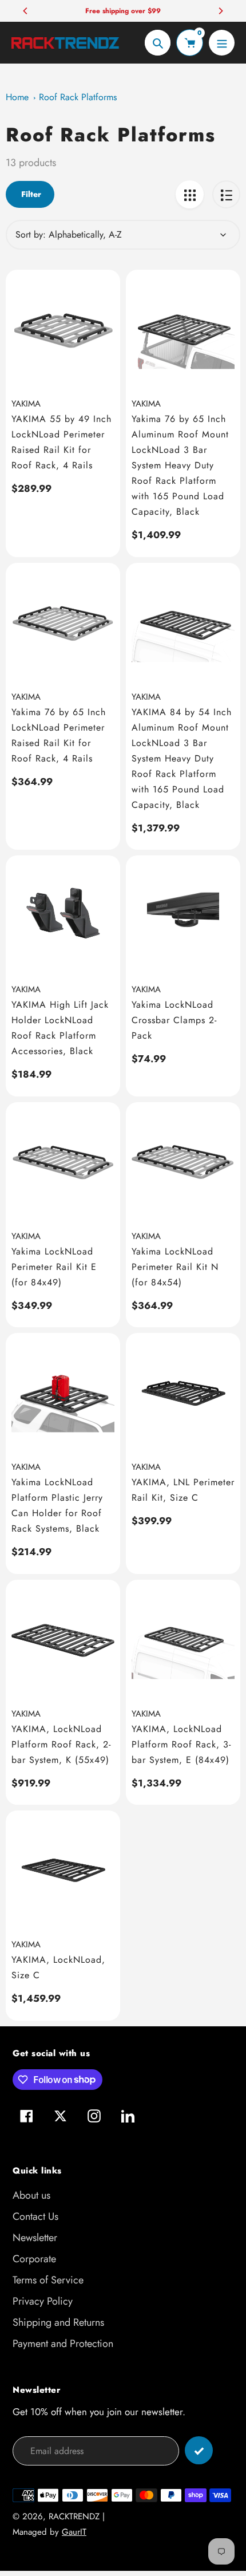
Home (17, 97)
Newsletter (35, 2238)
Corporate (34, 2259)
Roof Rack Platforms (78, 97)
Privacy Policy (43, 2301)
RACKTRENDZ (74, 2516)
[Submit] (199, 2450)
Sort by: (31, 234)
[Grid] (190, 194)
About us (31, 2195)
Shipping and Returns (58, 2322)
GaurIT (74, 2532)
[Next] (220, 11)
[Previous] (26, 11)
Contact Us (35, 2216)
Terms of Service (48, 2280)
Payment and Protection (63, 2344)
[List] (226, 194)
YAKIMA (26, 404)
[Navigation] (222, 43)
